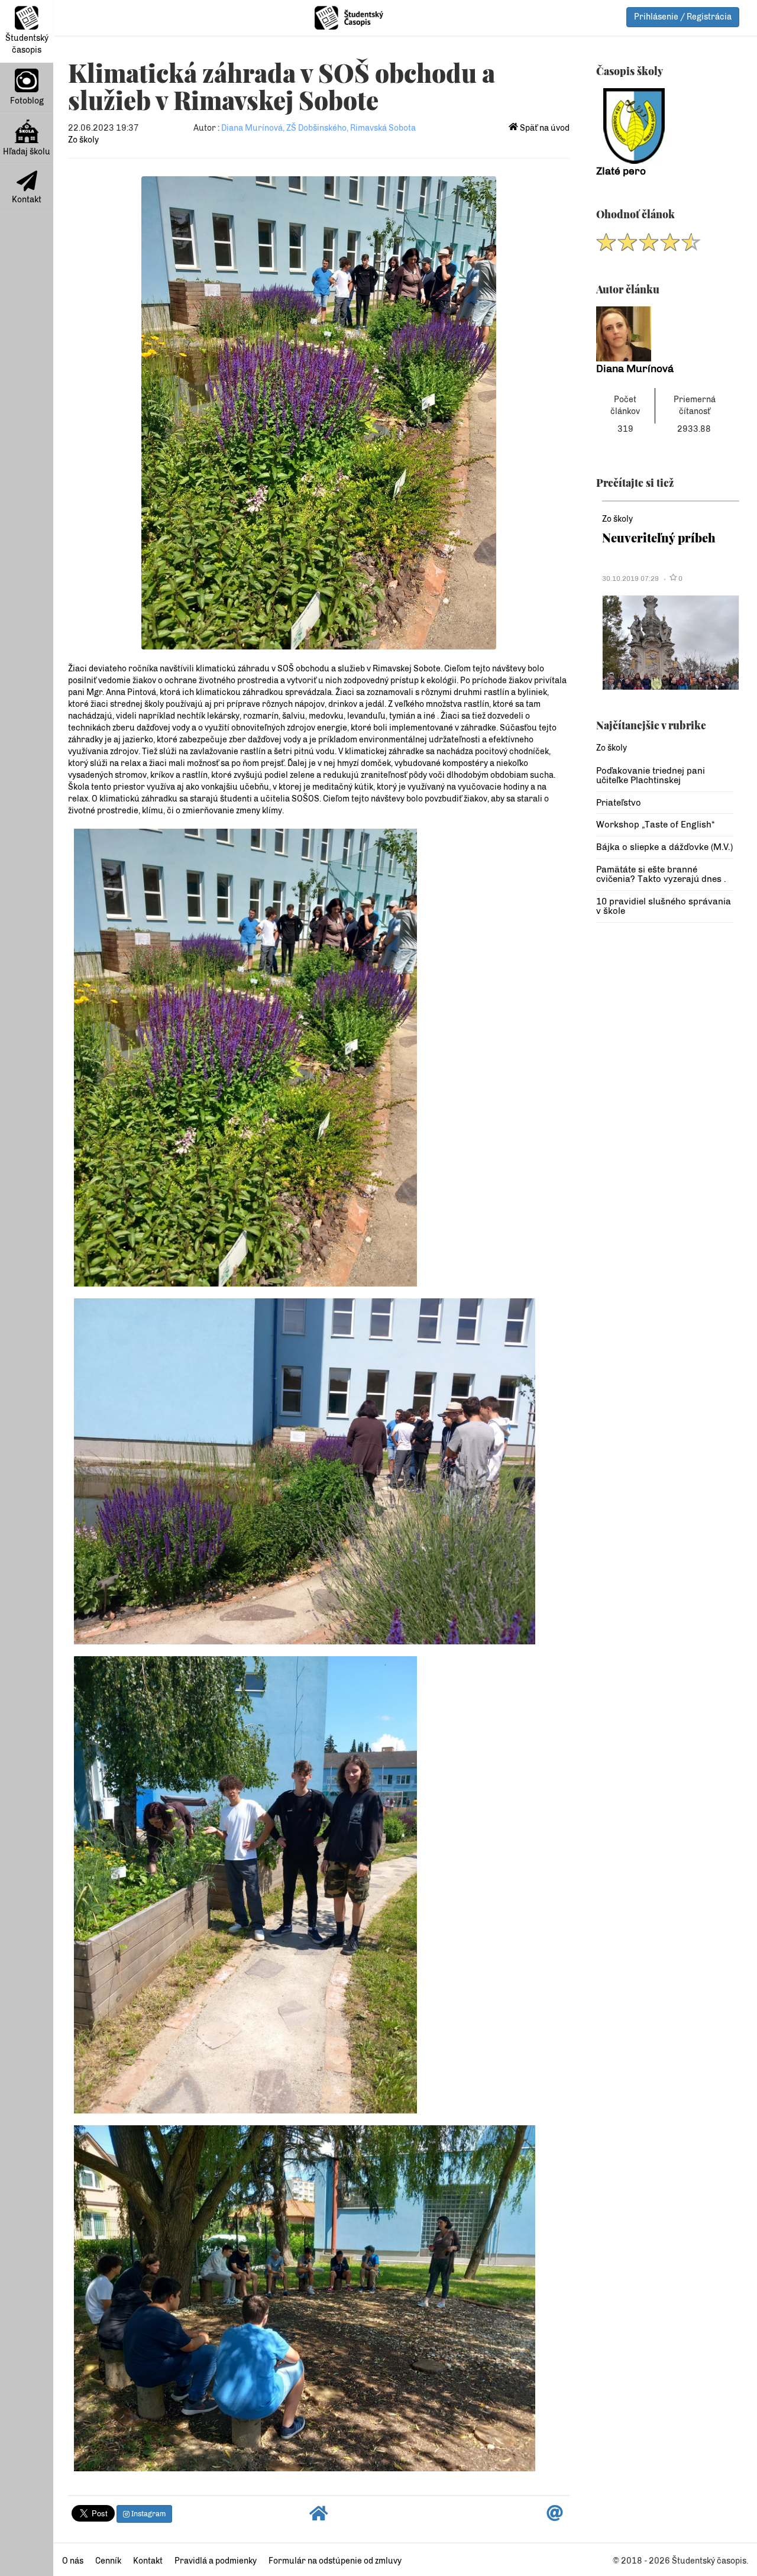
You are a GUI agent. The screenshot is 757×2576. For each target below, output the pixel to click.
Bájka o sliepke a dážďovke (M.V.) (664, 847)
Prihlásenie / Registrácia (683, 17)
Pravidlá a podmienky (216, 2561)
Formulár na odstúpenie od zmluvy (335, 2561)
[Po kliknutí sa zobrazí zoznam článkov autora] (665, 334)
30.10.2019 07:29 (630, 578)
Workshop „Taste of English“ (655, 825)
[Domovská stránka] (319, 2517)
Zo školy (83, 140)
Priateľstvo (619, 803)
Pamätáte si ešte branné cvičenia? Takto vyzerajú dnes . (661, 875)
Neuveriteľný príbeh (659, 537)
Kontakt (27, 200)
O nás (73, 2561)
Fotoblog (27, 101)
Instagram (148, 2514)
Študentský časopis (27, 44)
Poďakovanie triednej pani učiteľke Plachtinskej (651, 776)
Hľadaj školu (27, 152)
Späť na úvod (544, 128)
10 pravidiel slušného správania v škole (664, 906)
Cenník (108, 2561)
